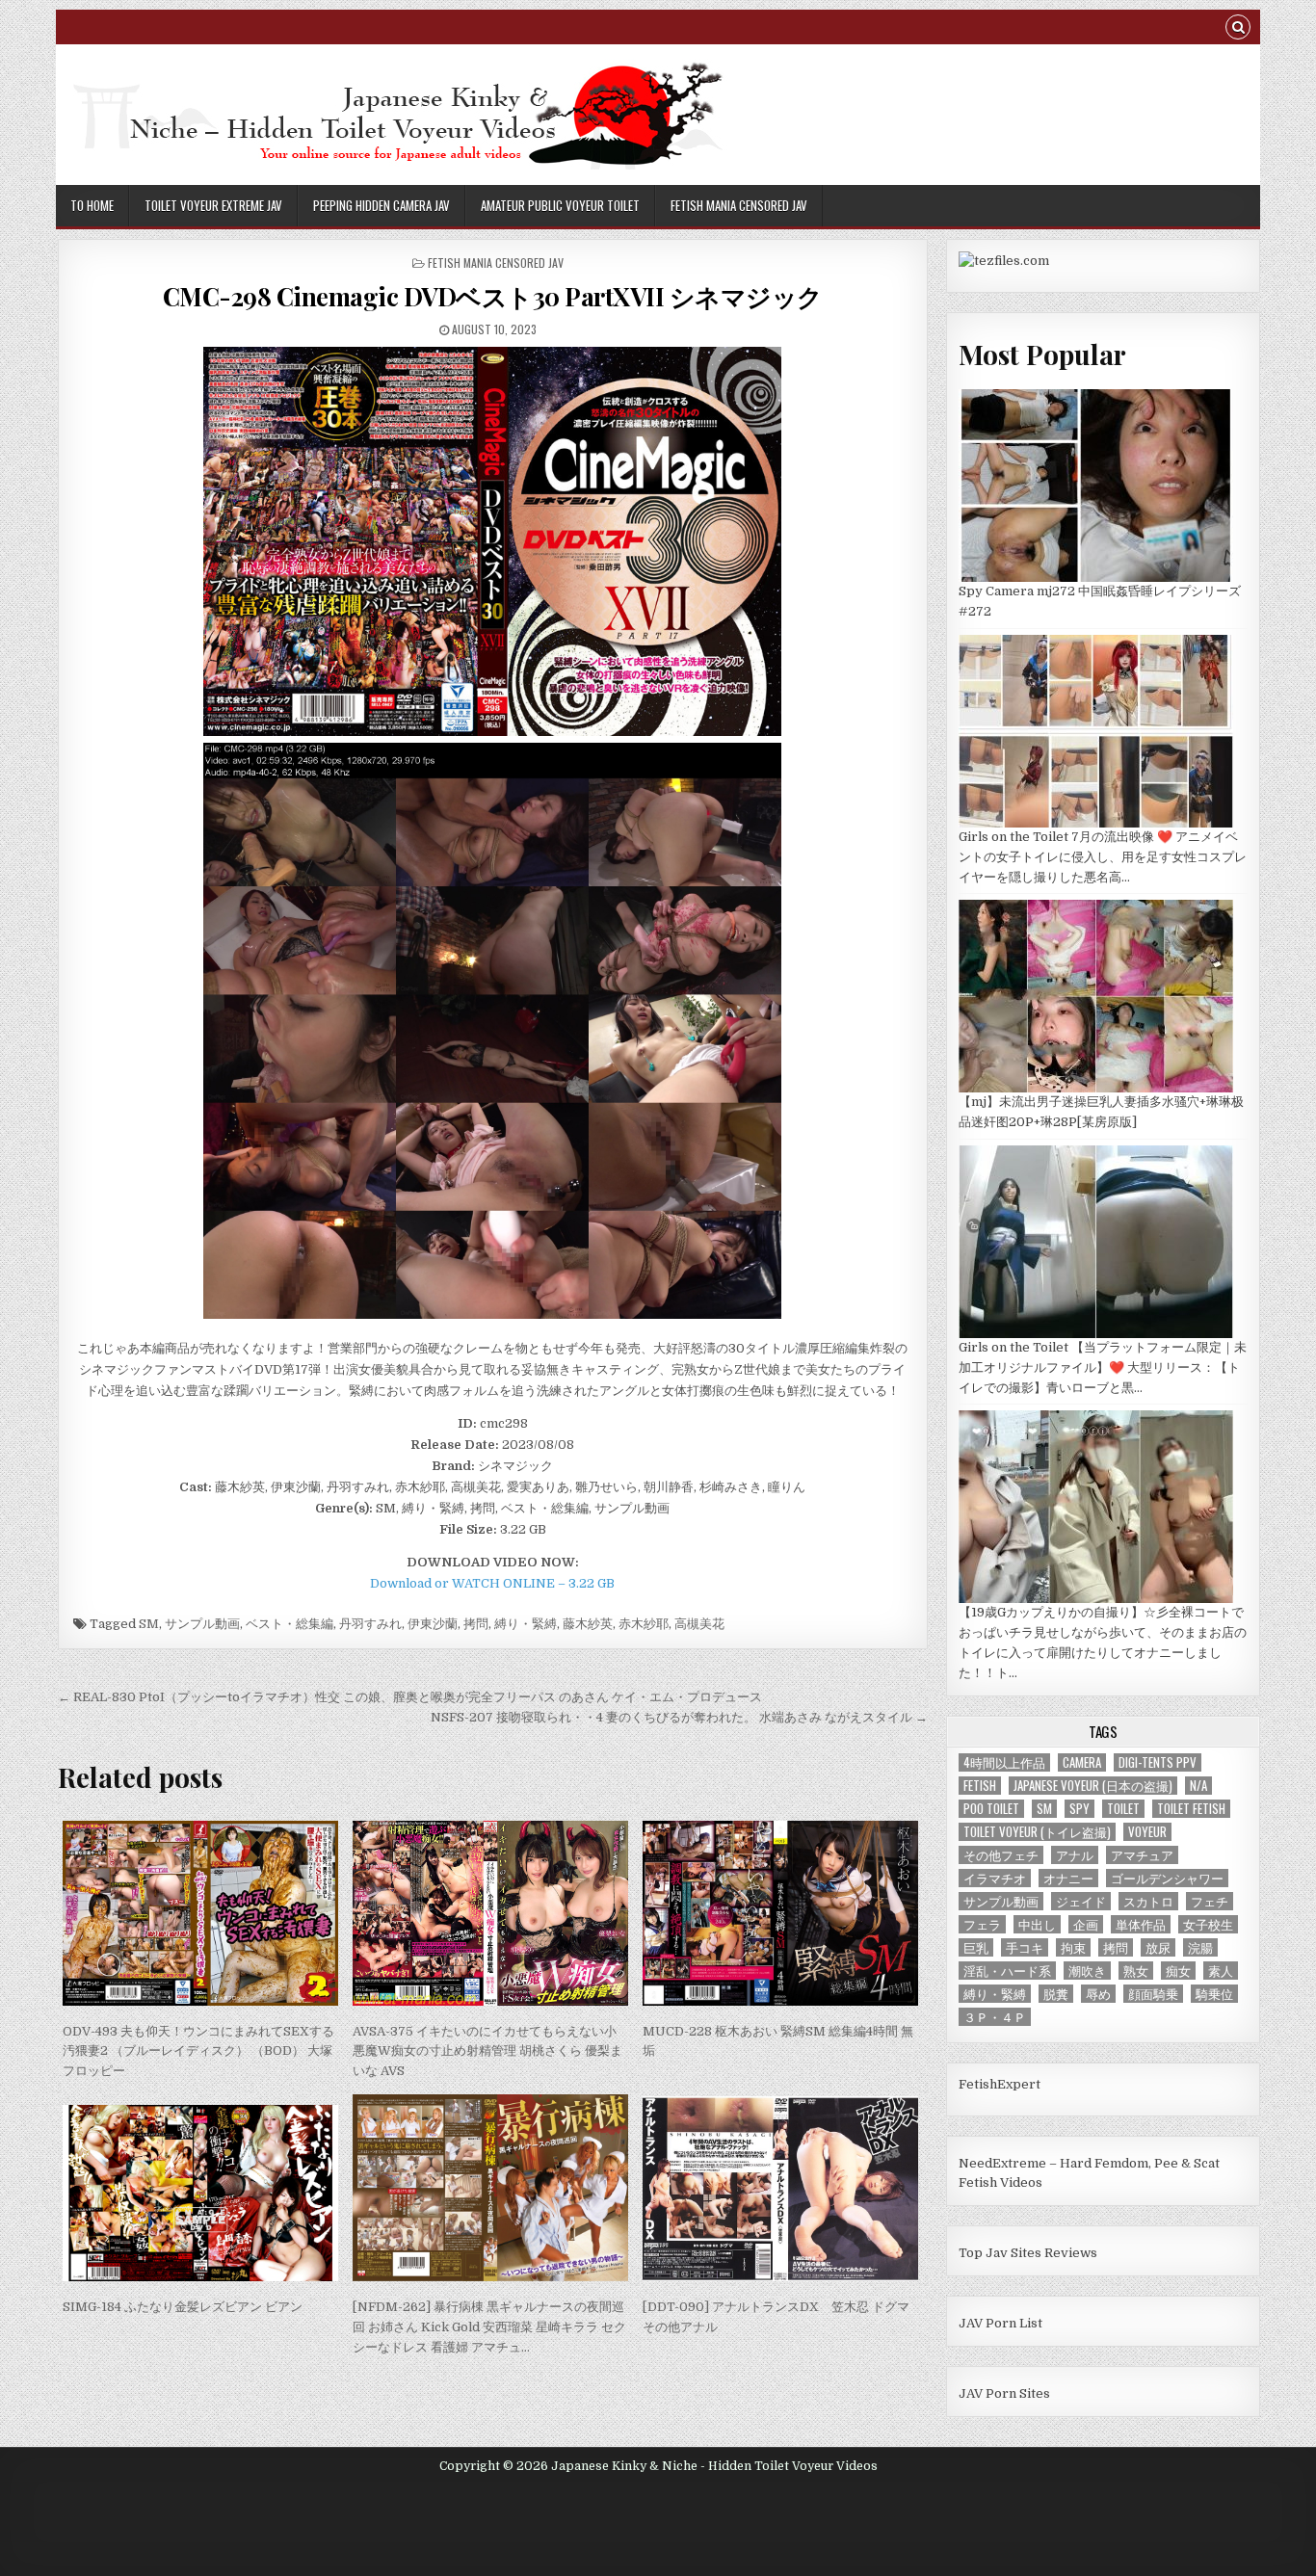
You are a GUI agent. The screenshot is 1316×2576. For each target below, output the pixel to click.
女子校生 (1208, 1924)
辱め (1098, 1994)
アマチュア (1142, 1855)
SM (149, 1624)
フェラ (982, 1924)
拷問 (476, 1624)
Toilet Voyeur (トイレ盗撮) (1037, 1832)
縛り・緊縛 (526, 1624)
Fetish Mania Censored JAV (739, 205)
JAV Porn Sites (1004, 2393)
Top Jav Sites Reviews (1028, 2253)
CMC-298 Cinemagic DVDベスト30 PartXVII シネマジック (493, 296)
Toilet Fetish (1191, 1809)
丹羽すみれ (370, 1624)
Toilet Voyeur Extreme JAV (213, 205)
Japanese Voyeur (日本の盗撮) (1093, 1786)
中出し (1037, 1924)
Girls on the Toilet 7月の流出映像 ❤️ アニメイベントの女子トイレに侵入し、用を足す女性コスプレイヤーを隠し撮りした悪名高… (1103, 857)
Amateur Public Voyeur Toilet (560, 205)
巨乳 (976, 1947)
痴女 (1178, 1971)
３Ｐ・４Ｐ (995, 2017)
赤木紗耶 (644, 1624)
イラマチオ (995, 1878)
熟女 (1136, 1971)
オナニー (1068, 1878)
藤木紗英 (588, 1624)
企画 (1086, 1924)
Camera (1082, 1762)
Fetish (980, 1786)
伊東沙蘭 (433, 1624)
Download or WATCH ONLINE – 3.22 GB (492, 1583)
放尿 (1158, 1947)
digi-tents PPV (1158, 1762)
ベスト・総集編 (290, 1624)
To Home (92, 205)
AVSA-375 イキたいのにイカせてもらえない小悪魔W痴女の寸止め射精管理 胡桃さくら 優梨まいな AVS (487, 2051)
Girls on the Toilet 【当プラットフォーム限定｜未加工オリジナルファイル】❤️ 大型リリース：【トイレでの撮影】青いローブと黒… (1103, 1367)
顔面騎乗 (1153, 1994)
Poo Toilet (991, 1809)
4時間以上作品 (1004, 1762)
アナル (1075, 1855)
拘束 (1073, 1947)
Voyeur (1147, 1832)
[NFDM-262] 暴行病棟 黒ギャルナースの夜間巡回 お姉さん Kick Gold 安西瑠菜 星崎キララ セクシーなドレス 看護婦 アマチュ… (489, 2327)
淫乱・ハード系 (1007, 1971)
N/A (1198, 1786)
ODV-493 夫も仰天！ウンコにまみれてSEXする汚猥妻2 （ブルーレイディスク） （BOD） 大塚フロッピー (198, 2051)
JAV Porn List (1000, 2323)
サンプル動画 (202, 1624)
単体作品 (1141, 1924)
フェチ (1210, 1901)
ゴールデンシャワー (1167, 1878)
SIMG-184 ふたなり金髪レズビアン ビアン (183, 2307)
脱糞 (1056, 1994)
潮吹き (1087, 1971)
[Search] (1238, 29)
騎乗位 (1214, 1994)
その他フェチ (1001, 1855)
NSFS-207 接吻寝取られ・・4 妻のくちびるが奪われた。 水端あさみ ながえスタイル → (679, 1717)
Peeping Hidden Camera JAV (382, 205)
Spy (1079, 1809)
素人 (1221, 1971)
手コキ (1025, 1947)
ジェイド (1081, 1901)
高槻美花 (699, 1624)
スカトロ (1148, 1901)
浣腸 (1200, 1947)
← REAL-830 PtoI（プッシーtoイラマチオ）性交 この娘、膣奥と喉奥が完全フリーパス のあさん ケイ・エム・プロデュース (410, 1697)
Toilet (1123, 1809)
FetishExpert (1000, 2084)
